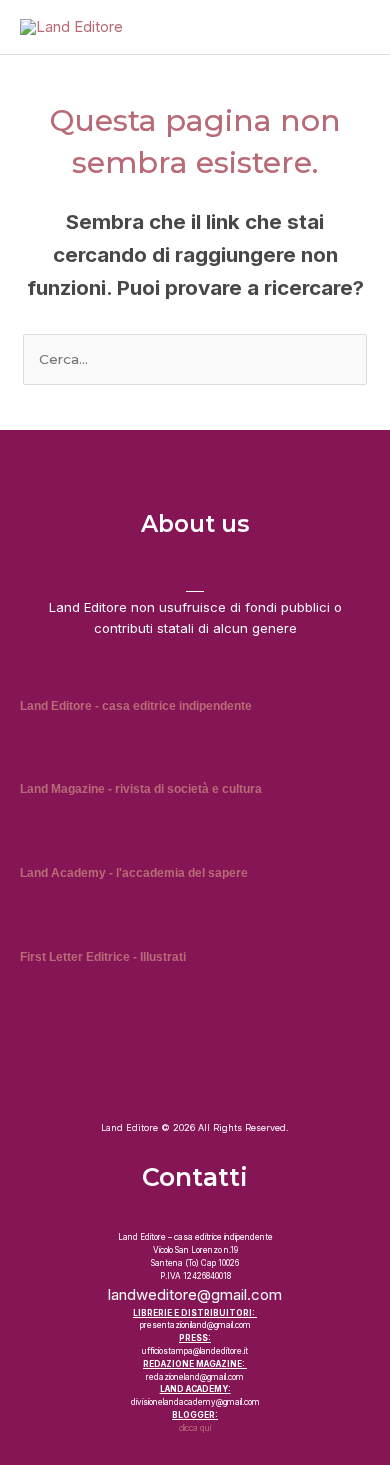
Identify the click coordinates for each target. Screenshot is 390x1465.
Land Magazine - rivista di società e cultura (141, 789)
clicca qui (195, 1428)
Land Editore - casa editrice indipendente (136, 706)
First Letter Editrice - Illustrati (103, 957)
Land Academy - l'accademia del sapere (134, 873)
